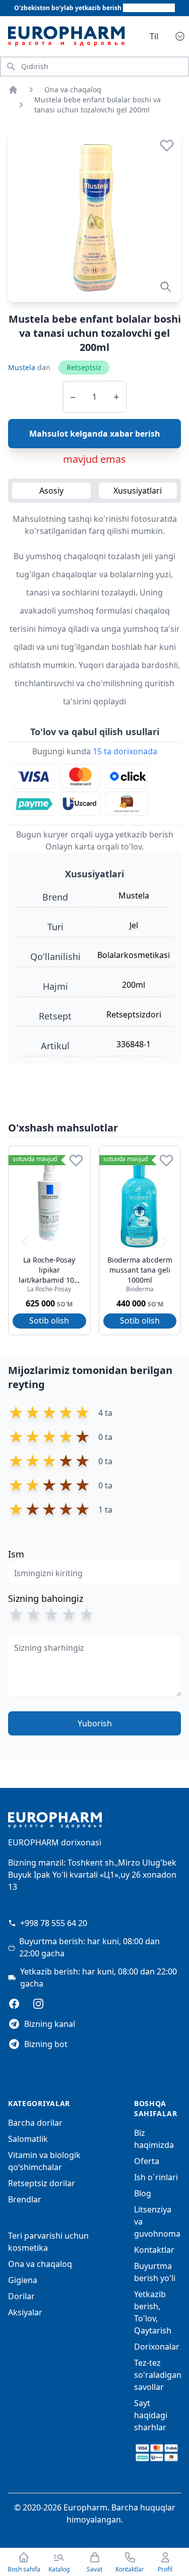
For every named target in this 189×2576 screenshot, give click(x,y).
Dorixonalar (157, 2347)
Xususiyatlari (138, 491)
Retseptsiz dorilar (42, 2183)
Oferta (147, 2161)
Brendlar (25, 2199)
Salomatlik (28, 2139)
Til (154, 36)
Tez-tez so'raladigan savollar (158, 2375)
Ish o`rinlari (156, 2177)
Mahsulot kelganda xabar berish (95, 434)
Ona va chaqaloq (73, 89)
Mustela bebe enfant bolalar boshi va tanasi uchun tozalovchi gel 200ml (98, 105)
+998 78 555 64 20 (54, 1923)
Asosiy (51, 491)
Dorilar (21, 2296)
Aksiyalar (25, 2312)
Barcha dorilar (35, 2123)
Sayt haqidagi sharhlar (151, 2415)
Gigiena (23, 2280)
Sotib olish (49, 1321)
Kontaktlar (154, 2250)
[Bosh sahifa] (13, 90)
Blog (143, 2193)
